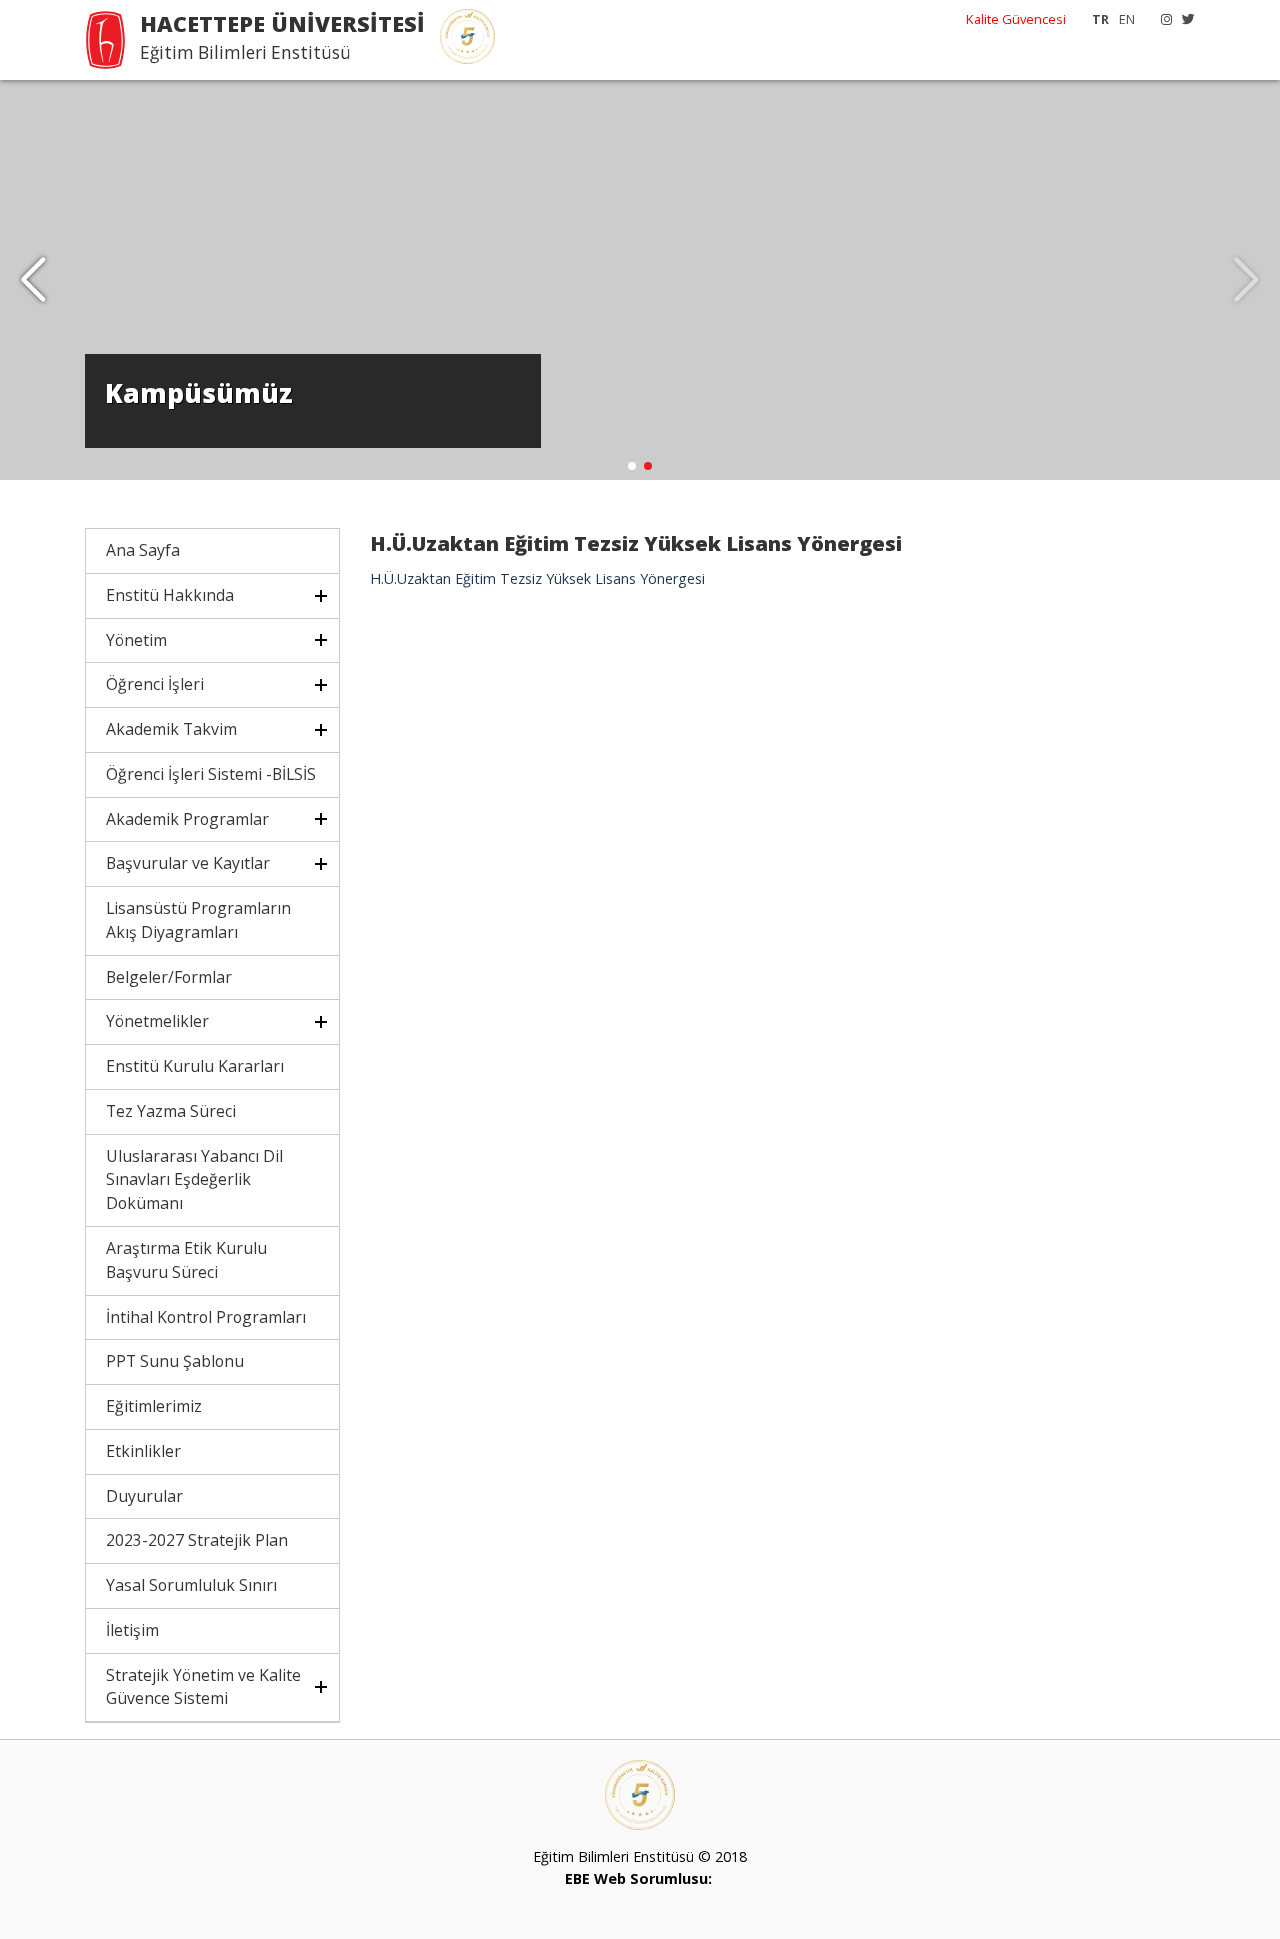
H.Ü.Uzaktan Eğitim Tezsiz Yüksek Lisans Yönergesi (537, 578)
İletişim (132, 1630)
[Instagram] (1161, 19)
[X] (1183, 19)
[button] (33, 280)
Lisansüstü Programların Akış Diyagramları (198, 920)
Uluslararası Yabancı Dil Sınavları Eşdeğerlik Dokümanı (194, 1180)
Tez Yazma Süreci (171, 1111)
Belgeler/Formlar (169, 977)
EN (1127, 19)
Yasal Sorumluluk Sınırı (191, 1585)
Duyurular (144, 1496)
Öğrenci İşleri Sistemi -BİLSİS (211, 774)
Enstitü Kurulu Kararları (195, 1066)
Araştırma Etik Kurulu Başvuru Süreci (186, 1260)
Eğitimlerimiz (154, 1406)
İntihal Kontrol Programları (206, 1317)
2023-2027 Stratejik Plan (197, 1540)
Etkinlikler (143, 1451)
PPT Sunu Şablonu (175, 1361)
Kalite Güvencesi (1016, 19)
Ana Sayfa (143, 550)
